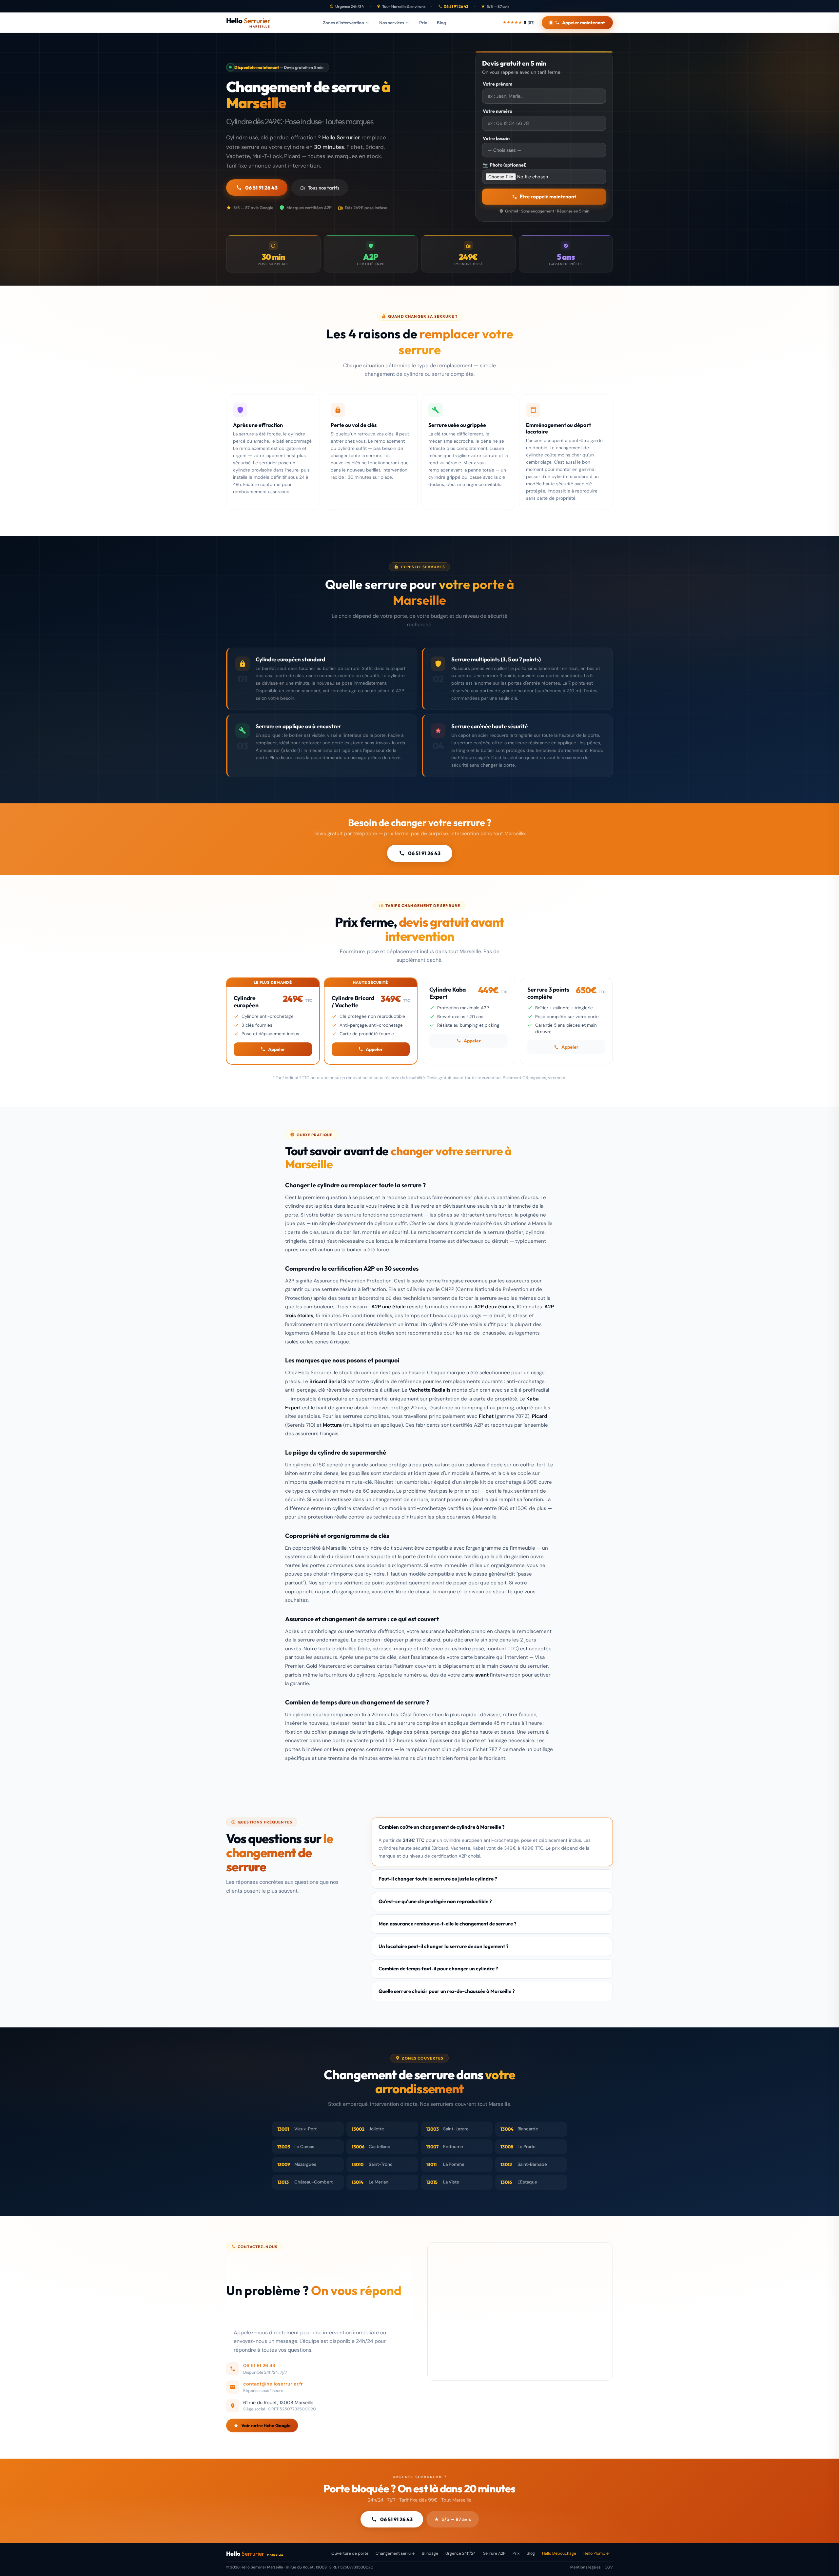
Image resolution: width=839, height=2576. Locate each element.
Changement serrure (395, 2553)
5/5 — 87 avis (456, 2519)
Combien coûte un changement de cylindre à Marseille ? (442, 1827)
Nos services (392, 23)
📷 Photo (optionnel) (505, 165)
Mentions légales (585, 2567)
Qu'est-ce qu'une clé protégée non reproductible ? (435, 1901)
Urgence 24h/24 (461, 2553)
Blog (441, 23)
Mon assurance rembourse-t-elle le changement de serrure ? (448, 1924)
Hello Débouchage (559, 2553)
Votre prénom (498, 84)
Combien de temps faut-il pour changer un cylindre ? (438, 1969)
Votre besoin (496, 138)
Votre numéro (498, 111)
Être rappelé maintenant (548, 197)
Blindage (430, 2553)
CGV (609, 2567)
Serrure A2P (494, 2553)
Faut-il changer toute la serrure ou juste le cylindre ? (438, 1879)
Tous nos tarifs (324, 188)
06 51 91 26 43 (456, 6)
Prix (423, 23)
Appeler (277, 1049)
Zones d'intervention (343, 23)
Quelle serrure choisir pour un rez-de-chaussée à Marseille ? (447, 1991)
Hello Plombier (597, 2553)
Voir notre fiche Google (266, 2425)
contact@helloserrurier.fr (273, 2384)
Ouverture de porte (350, 2553)
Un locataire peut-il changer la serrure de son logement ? (444, 1946)
